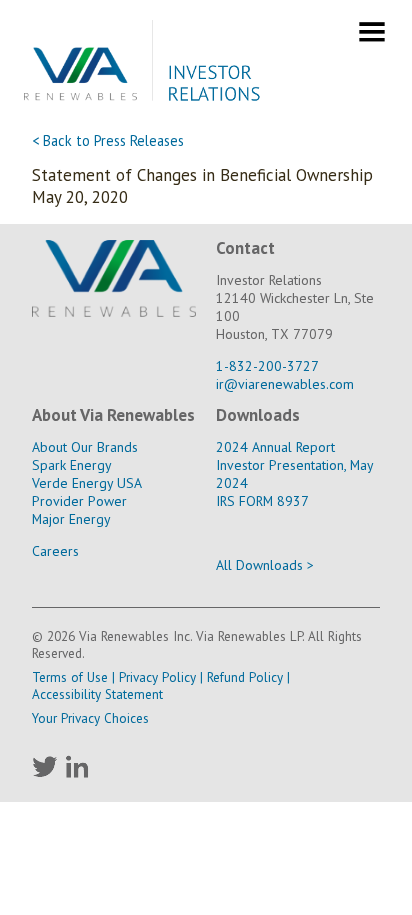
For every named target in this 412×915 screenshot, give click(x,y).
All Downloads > (265, 565)
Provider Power (79, 501)
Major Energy (71, 519)
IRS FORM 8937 (262, 501)
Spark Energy (71, 465)
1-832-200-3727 (267, 366)
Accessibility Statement (97, 694)
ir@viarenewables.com (285, 384)
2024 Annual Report (275, 447)
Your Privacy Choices (90, 718)
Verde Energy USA (87, 483)
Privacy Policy (157, 677)
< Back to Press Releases (108, 140)
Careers (55, 551)
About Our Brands (85, 447)
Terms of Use (70, 677)
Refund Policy (245, 677)
